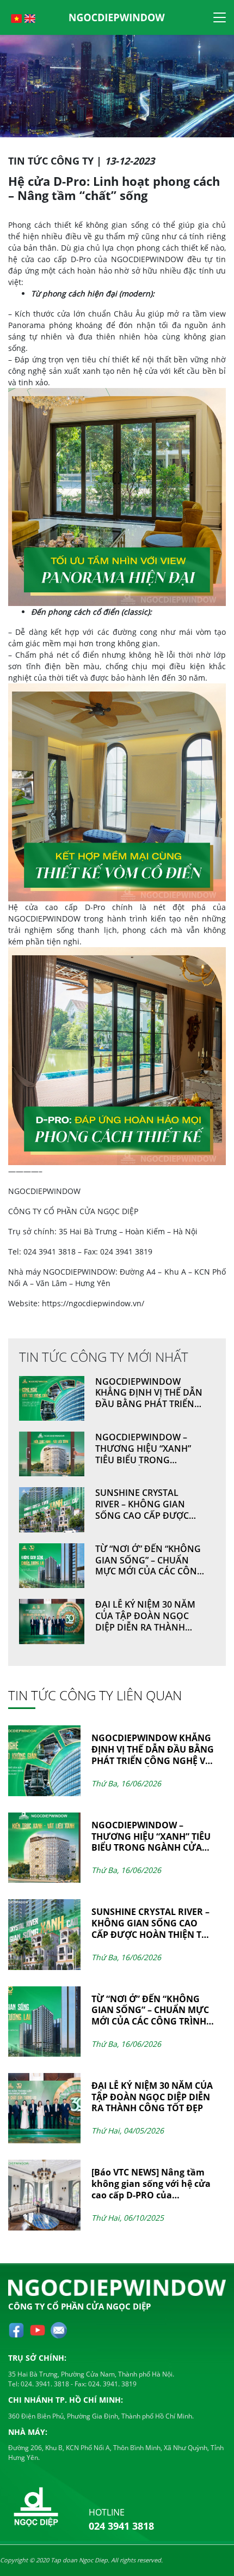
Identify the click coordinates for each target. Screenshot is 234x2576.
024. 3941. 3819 (112, 2384)
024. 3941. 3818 (44, 2384)
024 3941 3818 (121, 2526)
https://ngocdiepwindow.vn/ (93, 1303)
